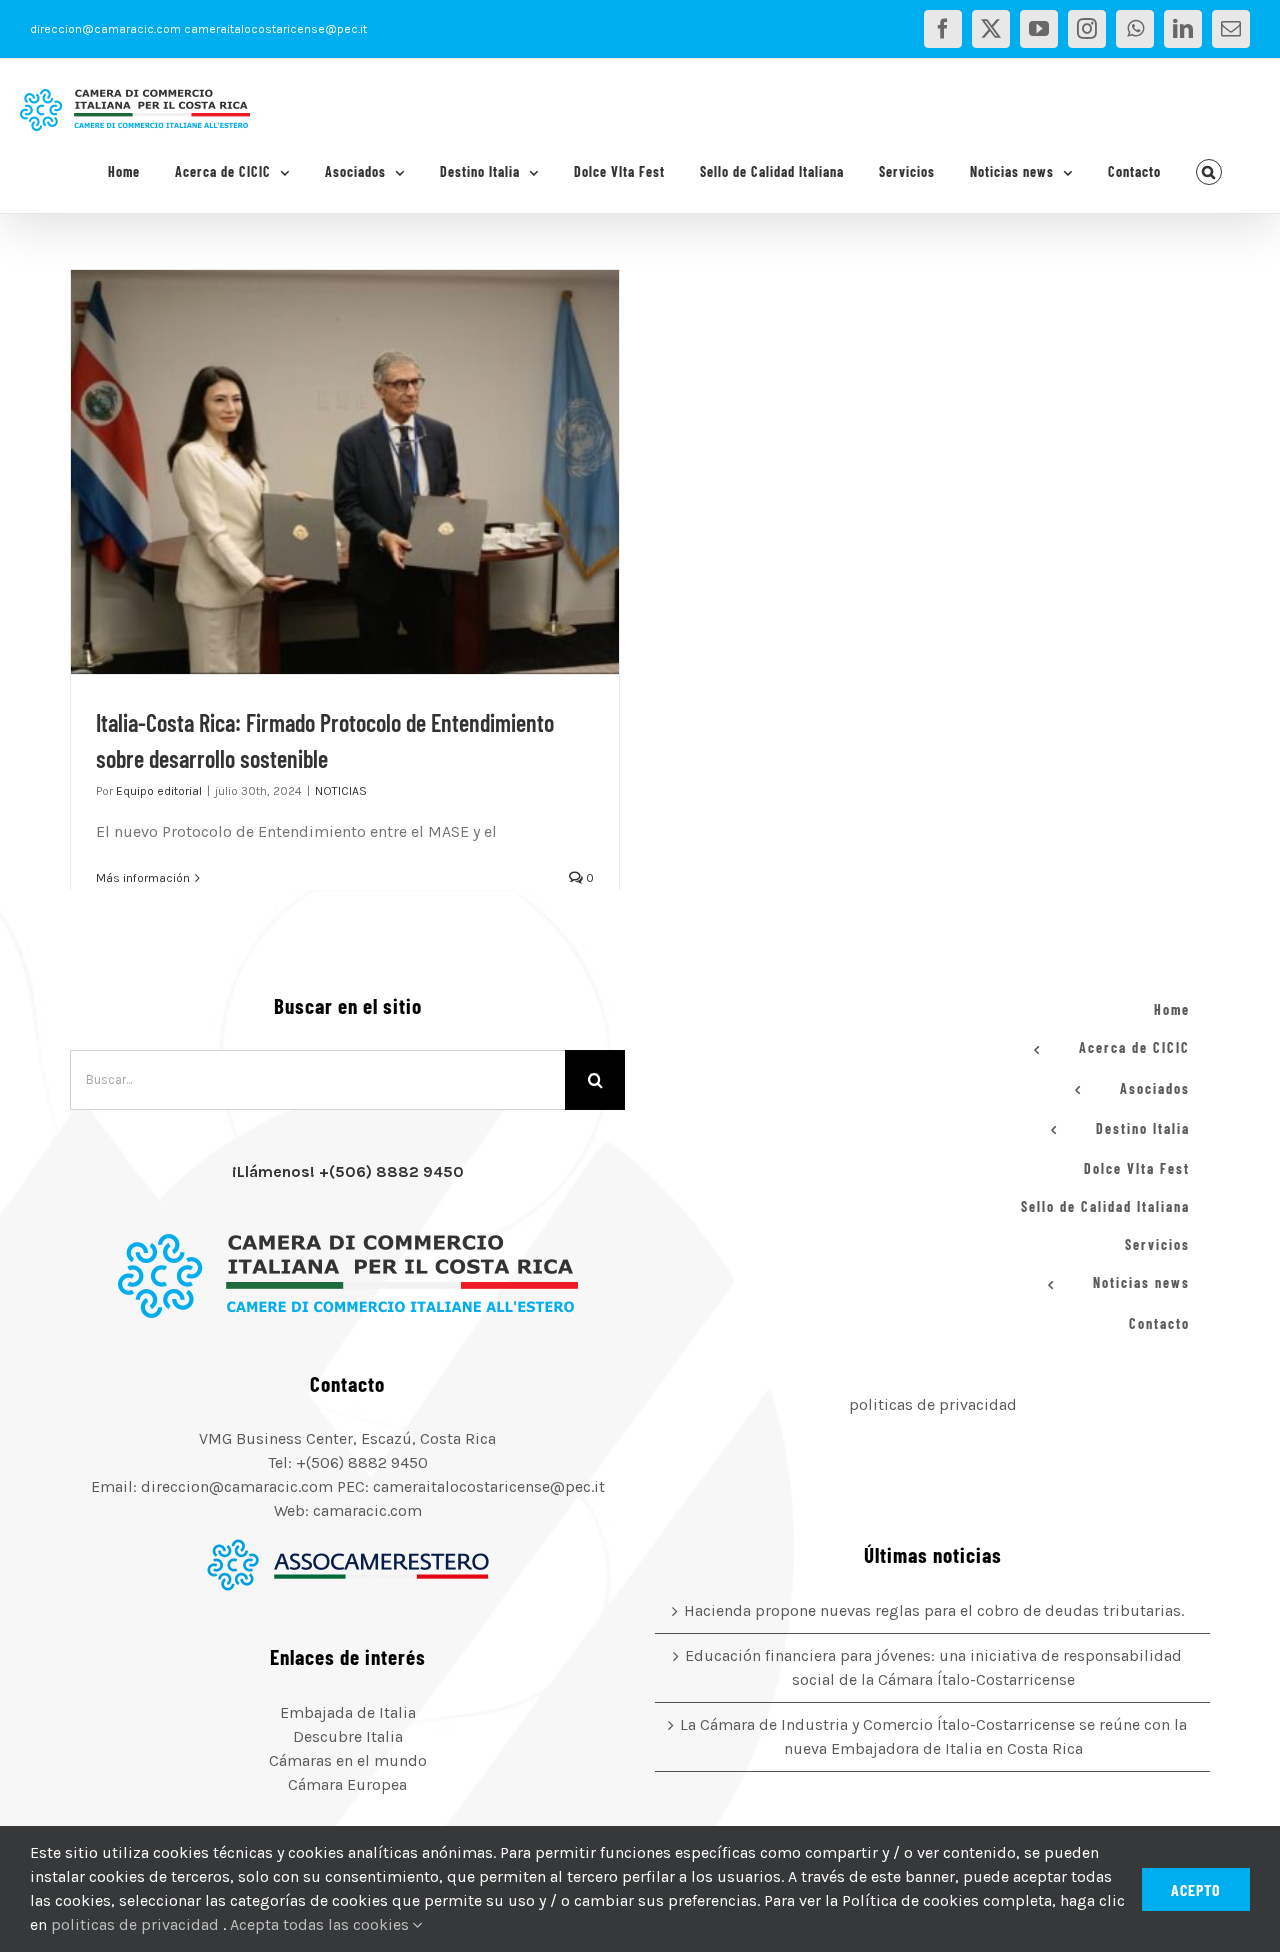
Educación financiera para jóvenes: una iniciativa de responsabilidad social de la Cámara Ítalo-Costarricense (933, 1667)
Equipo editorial (159, 791)
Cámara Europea (347, 1784)
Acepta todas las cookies (321, 1924)
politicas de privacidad (933, 1404)
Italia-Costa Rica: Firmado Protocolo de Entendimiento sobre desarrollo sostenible (320, 472)
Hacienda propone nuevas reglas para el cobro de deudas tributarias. (934, 1610)
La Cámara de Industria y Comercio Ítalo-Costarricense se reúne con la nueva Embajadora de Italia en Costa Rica (933, 1736)
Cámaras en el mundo (348, 1760)
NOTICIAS (341, 791)
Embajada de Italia (348, 1712)
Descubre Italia (348, 1736)
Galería (370, 472)
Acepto (1196, 1889)
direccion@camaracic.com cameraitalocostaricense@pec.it (198, 29)
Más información (143, 878)
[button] (1209, 172)
